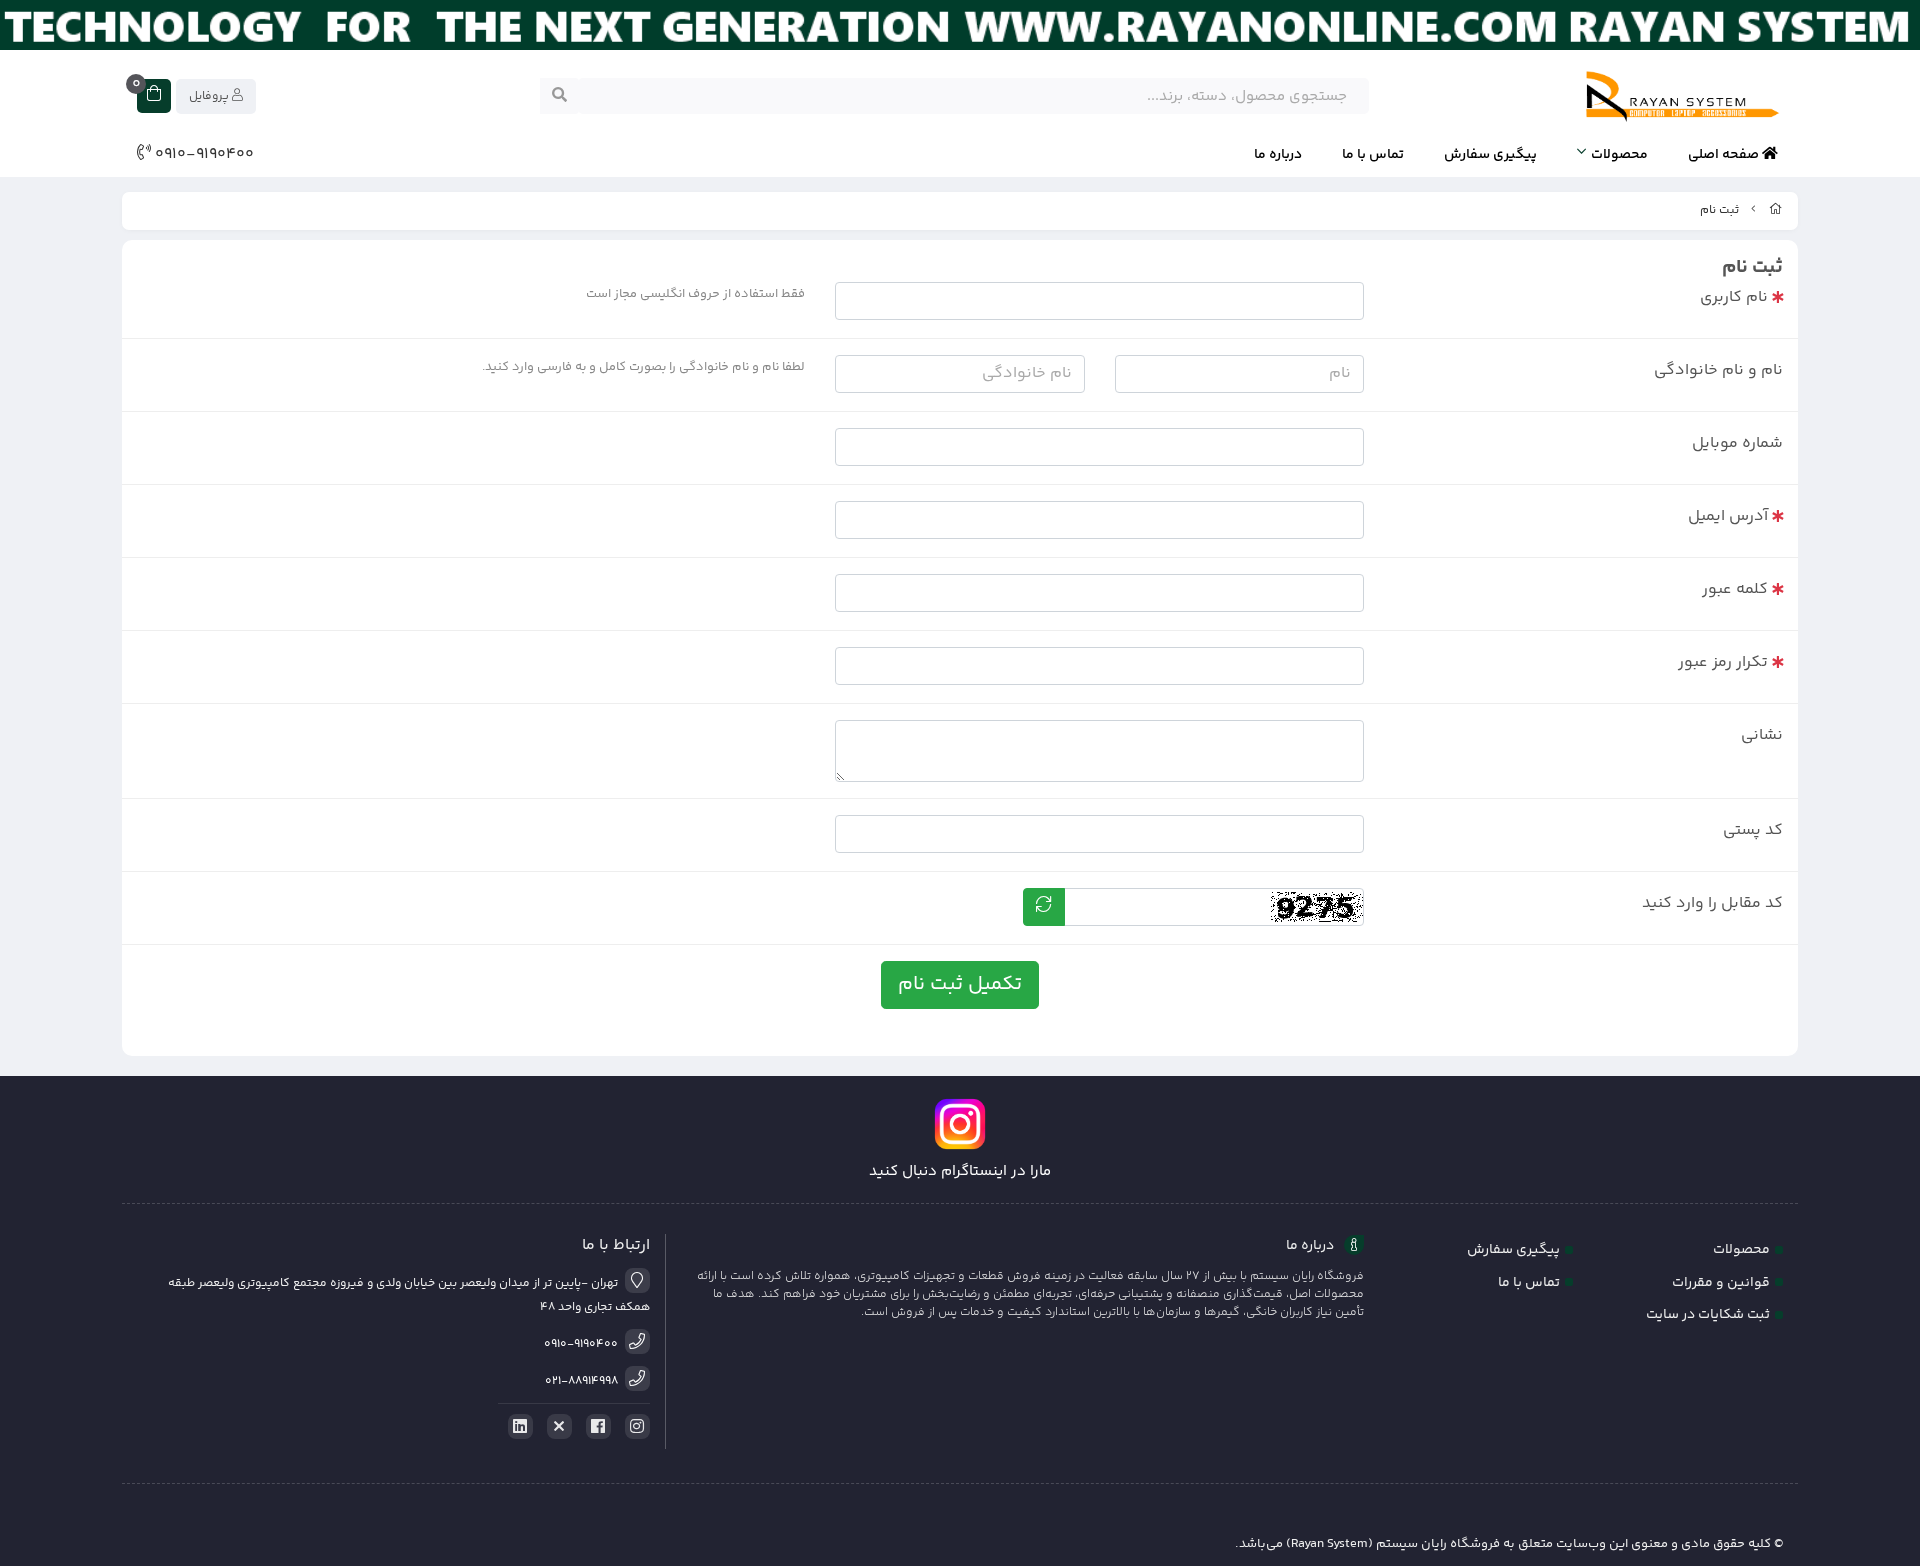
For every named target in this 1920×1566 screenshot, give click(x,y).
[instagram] (634, 1427)
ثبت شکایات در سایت (1708, 1315)
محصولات (1619, 155)
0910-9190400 (202, 155)
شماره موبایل (1737, 443)
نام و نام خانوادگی (1718, 370)
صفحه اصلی (1725, 155)
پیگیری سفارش (1490, 155)
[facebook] (595, 1427)
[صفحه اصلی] (1776, 210)
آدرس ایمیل (1728, 516)
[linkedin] (517, 1427)
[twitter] (556, 1427)
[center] (559, 96)
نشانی (1762, 735)
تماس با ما (1373, 155)
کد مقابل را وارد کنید (1712, 903)
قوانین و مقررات (1721, 1283)
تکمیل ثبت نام (960, 984)
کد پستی (1753, 830)
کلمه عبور (1735, 589)
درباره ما (1278, 155)
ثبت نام (1719, 210)
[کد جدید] (1044, 907)
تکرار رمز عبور (1723, 662)
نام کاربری (1734, 297)
